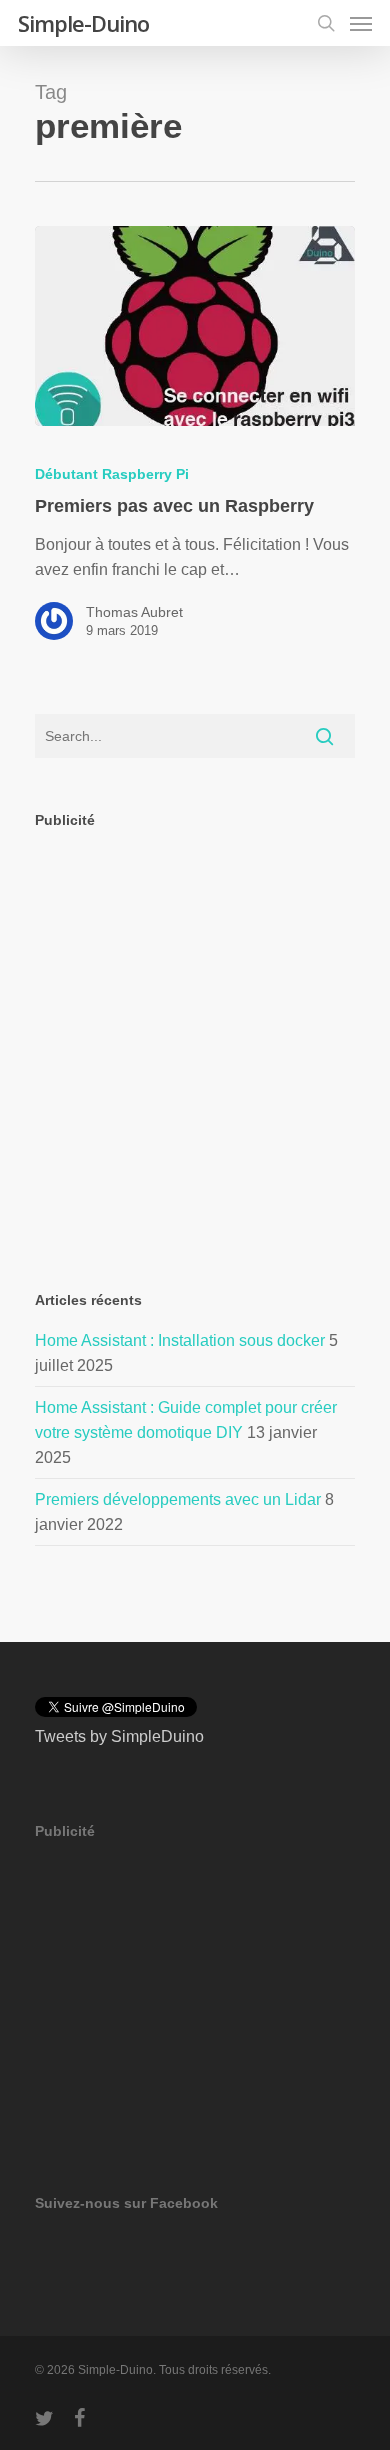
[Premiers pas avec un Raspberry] (195, 326)
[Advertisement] (195, 1043)
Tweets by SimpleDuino (119, 1736)
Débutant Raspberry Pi (112, 474)
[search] (326, 23)
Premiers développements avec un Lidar (178, 1499)
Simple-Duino (83, 23)
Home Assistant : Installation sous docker (180, 1340)
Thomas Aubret (134, 612)
